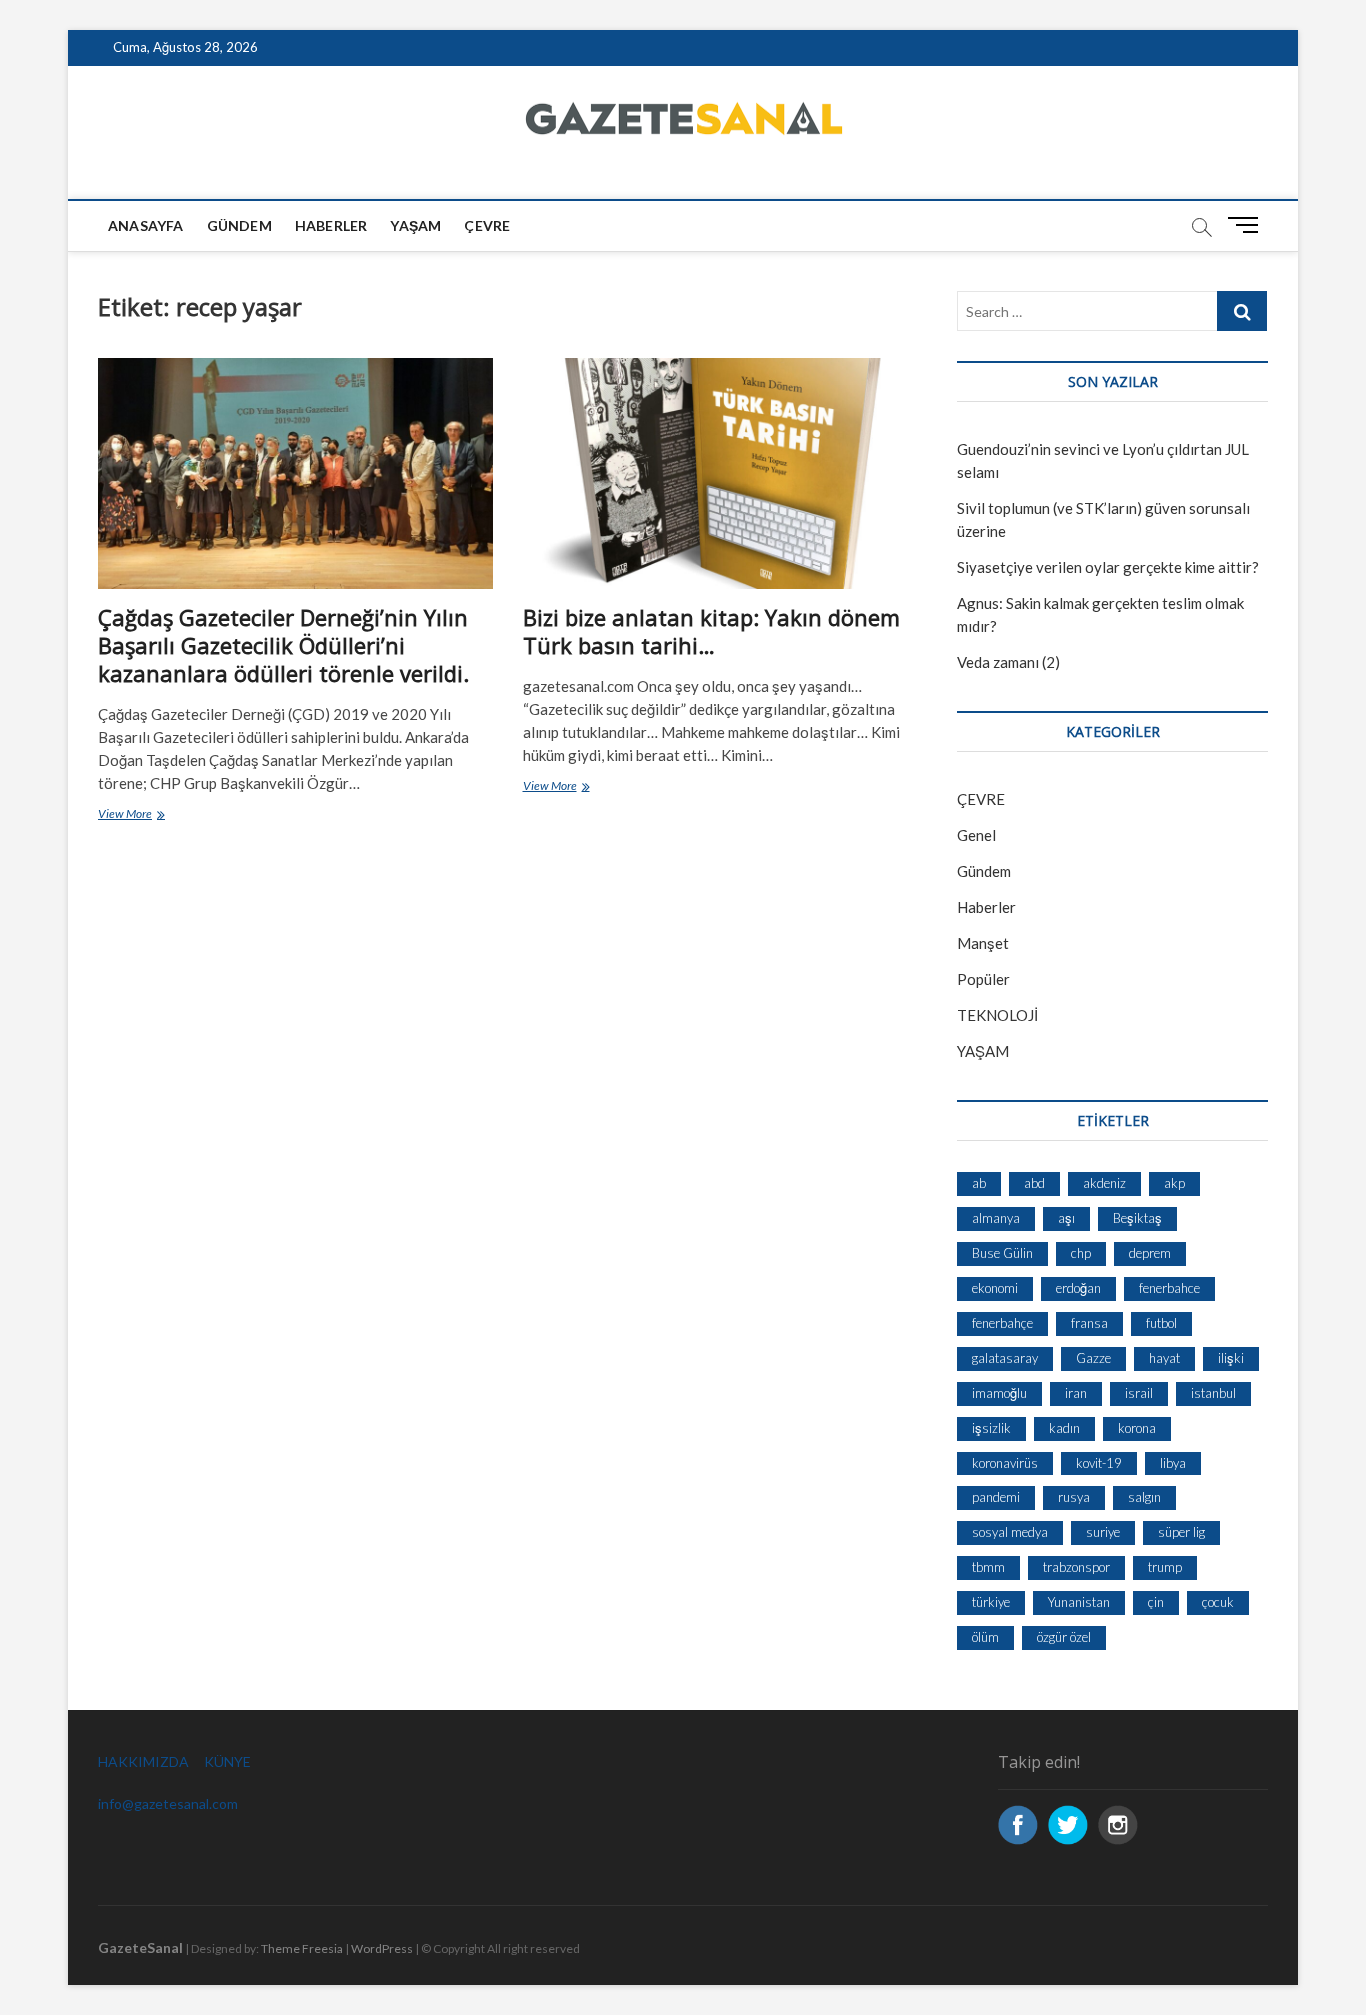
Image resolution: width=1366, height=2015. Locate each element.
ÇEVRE (487, 225)
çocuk (1218, 1602)
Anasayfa (146, 225)
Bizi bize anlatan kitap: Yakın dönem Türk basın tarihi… (711, 631)
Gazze (1093, 1358)
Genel (976, 835)
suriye (1103, 1532)
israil (1139, 1393)
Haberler (331, 225)
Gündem (239, 225)
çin (1156, 1602)
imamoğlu (999, 1393)
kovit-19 (1099, 1463)
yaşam (415, 225)
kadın (1064, 1428)
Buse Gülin (1002, 1253)
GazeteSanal (140, 1947)
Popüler (983, 979)
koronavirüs (1005, 1463)
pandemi (996, 1497)
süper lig (1181, 1532)
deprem (1150, 1253)
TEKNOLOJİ (997, 1015)
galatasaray (1005, 1358)
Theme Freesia (302, 1948)
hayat (1164, 1358)
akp (1174, 1183)
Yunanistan (1079, 1602)
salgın (1144, 1497)
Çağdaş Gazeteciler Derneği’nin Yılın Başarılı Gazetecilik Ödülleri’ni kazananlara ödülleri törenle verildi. (283, 645)
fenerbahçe (1002, 1323)
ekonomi (995, 1288)
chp (1081, 1253)
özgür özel (1064, 1637)
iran (1076, 1393)
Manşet (983, 943)
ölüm (985, 1637)
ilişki (1231, 1358)
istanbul (1213, 1393)
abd (1034, 1183)
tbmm (988, 1567)
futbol (1161, 1323)
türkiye (991, 1602)
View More (154, 815)
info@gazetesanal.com (168, 1803)
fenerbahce (1169, 1288)
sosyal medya (1010, 1532)
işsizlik (991, 1428)
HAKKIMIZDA (143, 1761)
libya (1173, 1463)
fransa (1089, 1323)
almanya (996, 1218)
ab (979, 1183)
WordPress (382, 1948)
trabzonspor (1076, 1567)
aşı (1066, 1218)
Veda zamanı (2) (1008, 662)
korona (1137, 1428)
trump (1165, 1567)
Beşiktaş (1137, 1218)
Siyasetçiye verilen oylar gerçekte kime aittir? (1108, 567)
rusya (1074, 1497)
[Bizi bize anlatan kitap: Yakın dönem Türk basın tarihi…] (720, 473)
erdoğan (1078, 1288)
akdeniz (1104, 1183)
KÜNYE (227, 1761)
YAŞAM (983, 1051)
